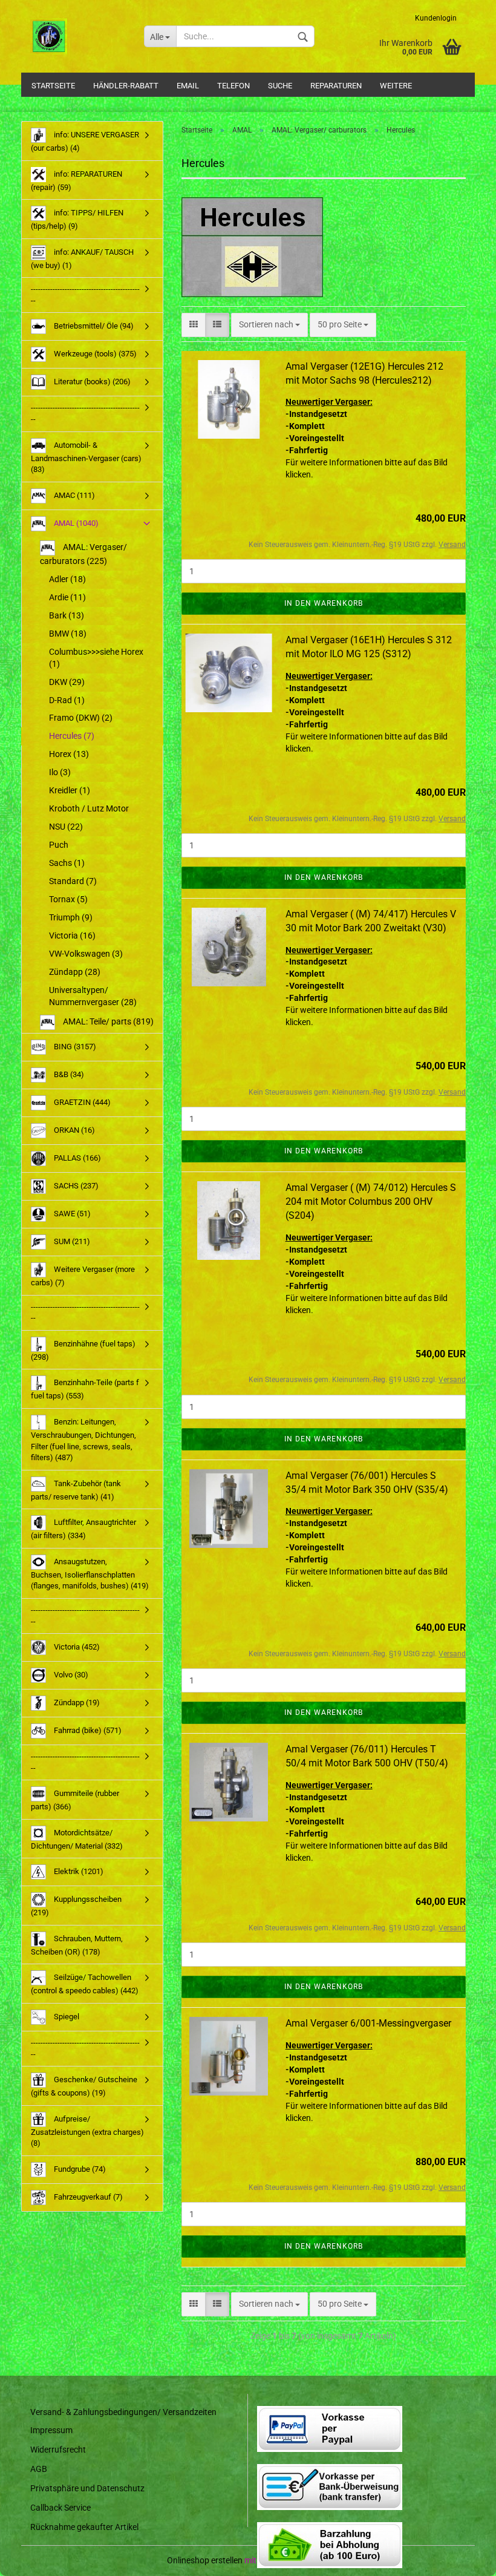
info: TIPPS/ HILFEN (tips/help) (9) (77, 219)
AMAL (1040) (75, 523)
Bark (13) (67, 615)
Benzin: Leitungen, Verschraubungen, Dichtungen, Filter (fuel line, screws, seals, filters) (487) (83, 1440)
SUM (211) (71, 1241)
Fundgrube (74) (79, 2169)
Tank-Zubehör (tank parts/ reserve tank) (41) (76, 1490)
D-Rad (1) (67, 700)
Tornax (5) (68, 899)
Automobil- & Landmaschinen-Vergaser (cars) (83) (86, 457)
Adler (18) (67, 579)
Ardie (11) (67, 597)
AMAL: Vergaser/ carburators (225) (83, 554)
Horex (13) (69, 754)
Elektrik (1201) (78, 1871)
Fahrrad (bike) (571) (87, 1730)
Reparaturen (336, 86)
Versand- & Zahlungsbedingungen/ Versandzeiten (123, 2412)
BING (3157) (74, 1047)
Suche (280, 86)
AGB (39, 2469)
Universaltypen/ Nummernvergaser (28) (93, 996)
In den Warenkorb (324, 603)
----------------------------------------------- (85, 295)
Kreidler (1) (70, 790)
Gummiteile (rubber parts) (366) (75, 1800)
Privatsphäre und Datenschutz (87, 2488)
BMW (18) (68, 634)
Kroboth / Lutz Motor (89, 808)
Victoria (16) (72, 936)
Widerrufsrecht (58, 2450)
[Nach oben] (463, 2558)
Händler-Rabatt (126, 86)
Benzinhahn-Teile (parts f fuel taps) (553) (85, 1389)
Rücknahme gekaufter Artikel (84, 2527)
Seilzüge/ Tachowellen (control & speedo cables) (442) (85, 1984)
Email (188, 86)
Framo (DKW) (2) (81, 718)
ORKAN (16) (73, 1130)
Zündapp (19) (76, 1703)
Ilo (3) (60, 772)
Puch (59, 845)
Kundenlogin (436, 18)
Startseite (53, 86)
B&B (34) (68, 1074)
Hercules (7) (72, 736)
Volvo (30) (70, 1675)
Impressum (51, 2430)
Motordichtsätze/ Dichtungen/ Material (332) (77, 1839)
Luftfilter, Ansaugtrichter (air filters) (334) (83, 1529)
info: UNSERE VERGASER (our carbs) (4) (85, 141)
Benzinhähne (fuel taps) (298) (83, 1350)
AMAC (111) (73, 495)
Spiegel (66, 2017)
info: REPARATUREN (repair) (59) (77, 181)
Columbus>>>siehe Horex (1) (96, 658)
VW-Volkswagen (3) (86, 954)
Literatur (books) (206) (91, 382)
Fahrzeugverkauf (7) (87, 2197)
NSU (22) (66, 827)
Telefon (233, 86)
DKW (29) (67, 682)
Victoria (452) (76, 1647)
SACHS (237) (75, 1186)
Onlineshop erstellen (205, 2560)
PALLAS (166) (77, 1158)
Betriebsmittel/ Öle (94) (93, 326)
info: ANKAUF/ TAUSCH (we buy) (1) (82, 259)
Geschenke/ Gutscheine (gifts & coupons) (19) (84, 2086)
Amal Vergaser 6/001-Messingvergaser (368, 2023)
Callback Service (60, 2508)
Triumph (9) (71, 917)
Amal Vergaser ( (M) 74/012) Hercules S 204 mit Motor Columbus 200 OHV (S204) (371, 1201)
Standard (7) (73, 881)
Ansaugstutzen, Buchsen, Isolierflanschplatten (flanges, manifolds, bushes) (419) (90, 1574)
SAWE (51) (71, 1214)
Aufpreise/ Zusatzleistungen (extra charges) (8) (87, 2131)
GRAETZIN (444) (81, 1102)
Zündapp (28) (75, 972)
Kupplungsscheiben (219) (76, 1906)
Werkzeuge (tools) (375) (94, 354)
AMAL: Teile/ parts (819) (107, 1021)
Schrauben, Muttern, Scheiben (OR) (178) (77, 1945)
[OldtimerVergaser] (78, 36)
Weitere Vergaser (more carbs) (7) (83, 1276)
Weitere (396, 86)
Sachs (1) (67, 863)
